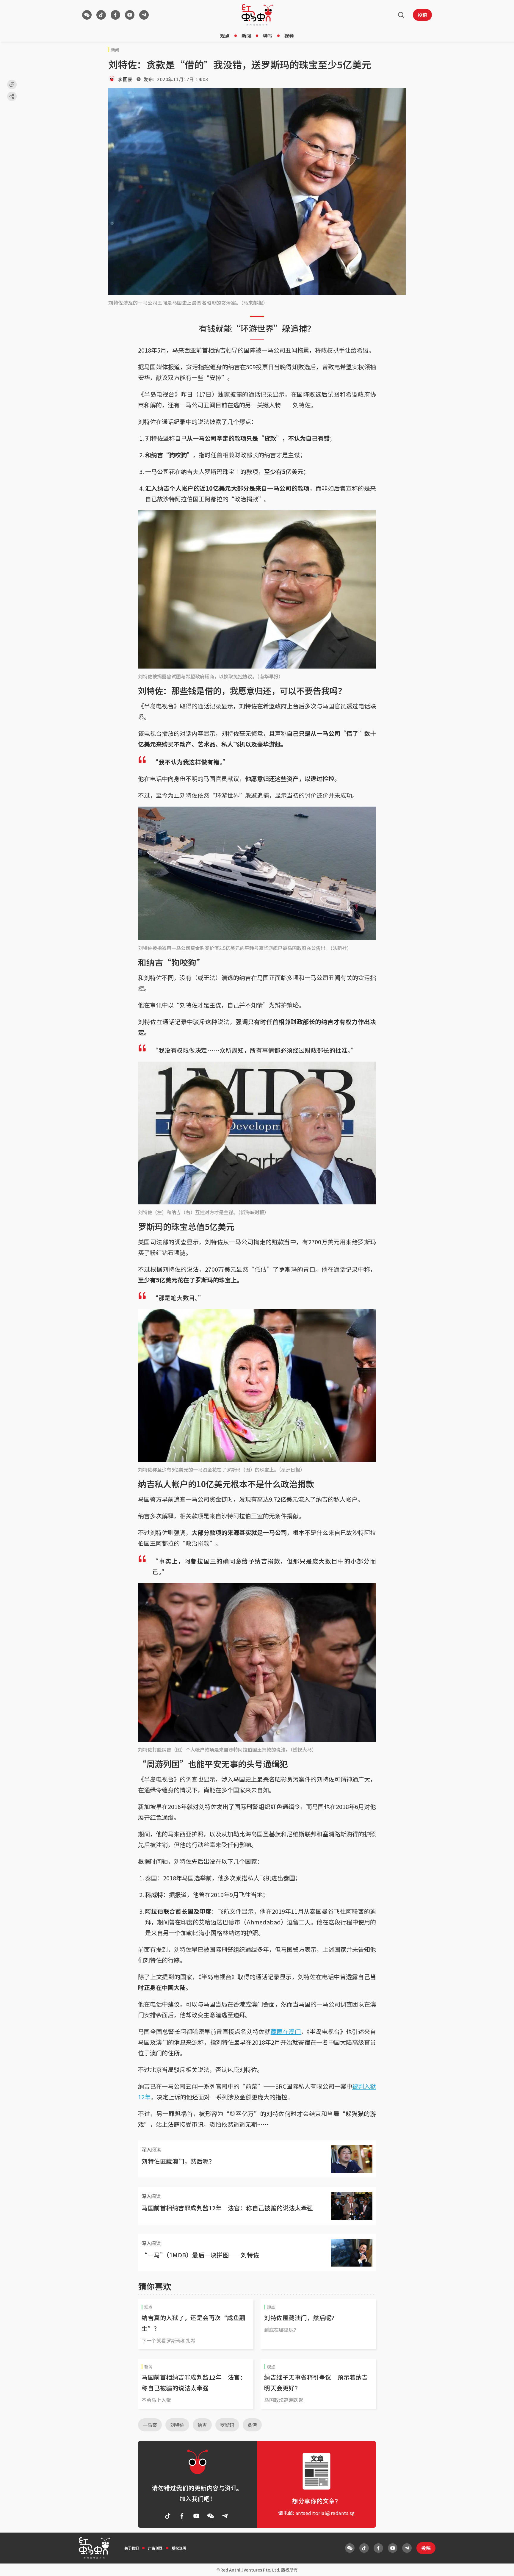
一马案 (150, 2425)
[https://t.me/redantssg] (144, 15)
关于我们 (131, 2548)
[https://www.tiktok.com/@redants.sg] (101, 15)
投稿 (422, 15)
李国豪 (125, 79)
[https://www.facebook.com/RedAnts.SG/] (115, 15)
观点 (225, 36)
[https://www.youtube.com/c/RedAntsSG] (130, 15)
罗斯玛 (227, 2425)
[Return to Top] (500, 2565)
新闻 (246, 36)
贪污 (252, 2425)
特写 (268, 36)
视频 (289, 36)
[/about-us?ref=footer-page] (87, 15)
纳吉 (202, 2425)
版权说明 (179, 2548)
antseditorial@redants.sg (325, 2513)
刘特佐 (177, 2425)
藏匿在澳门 (286, 2031)
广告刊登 (155, 2548)
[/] (257, 15)
